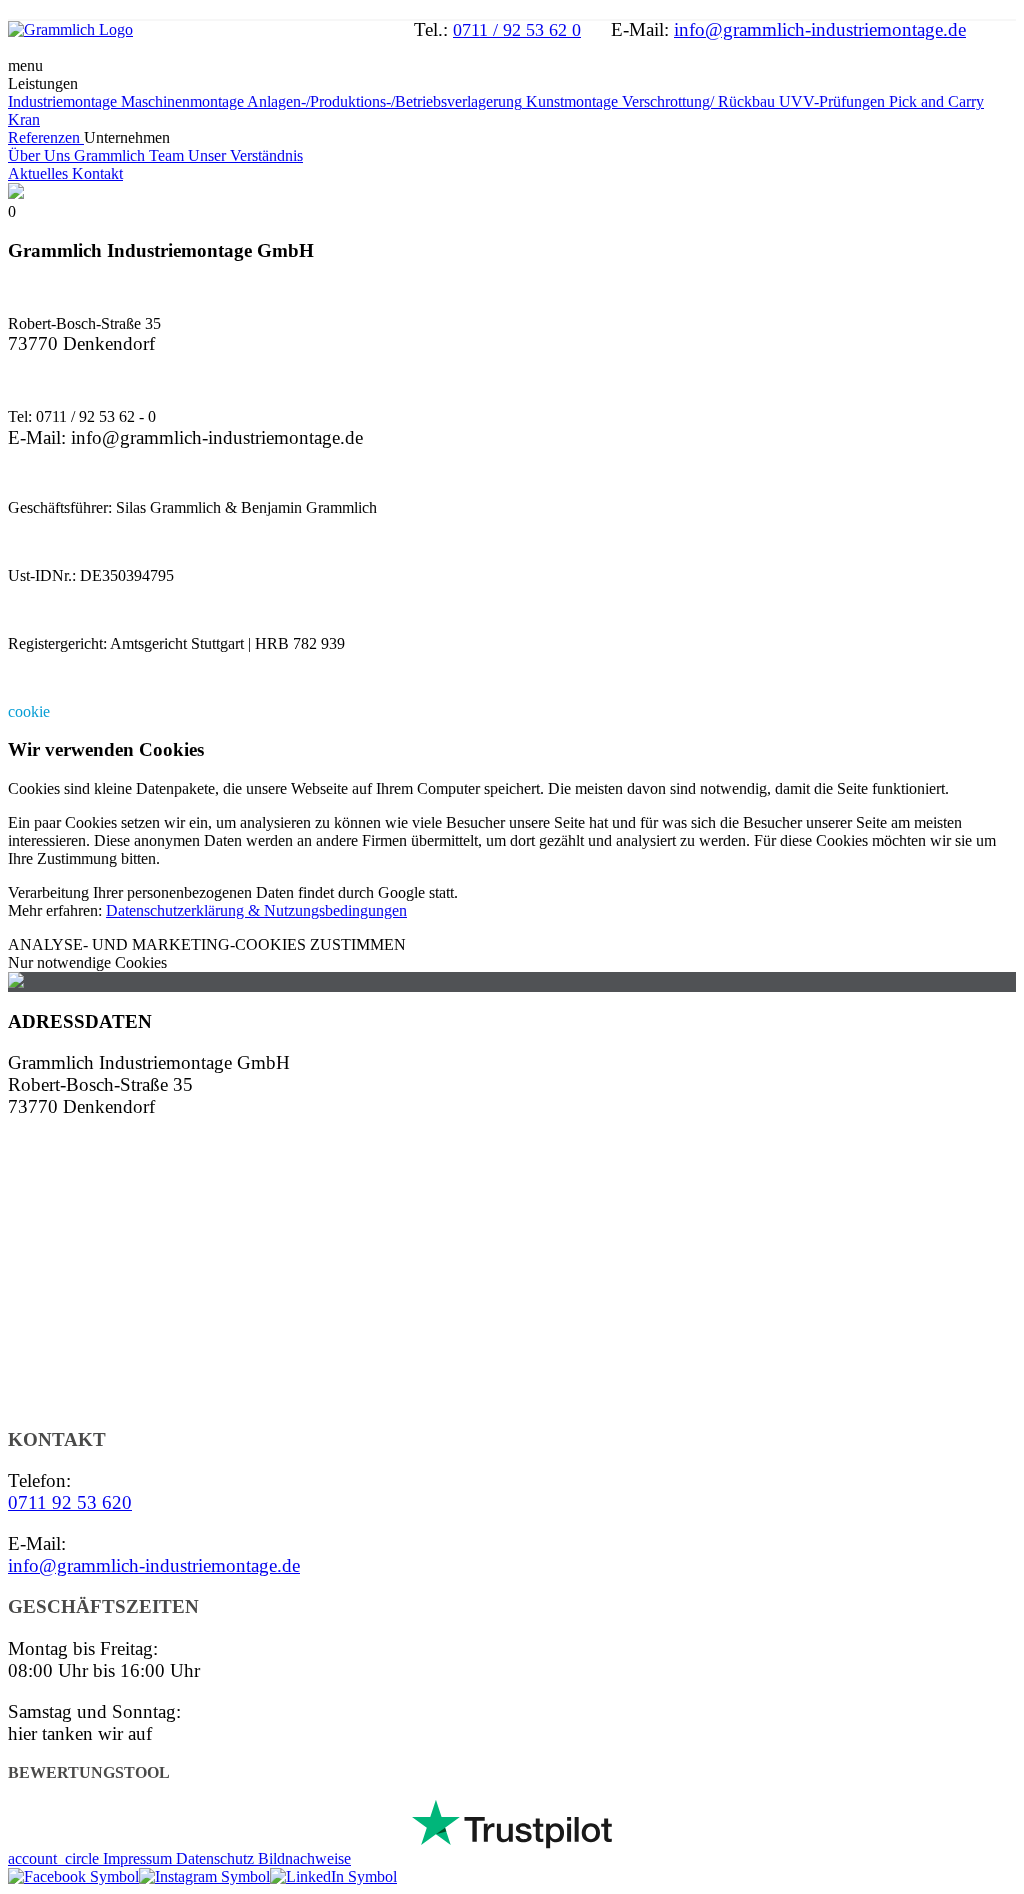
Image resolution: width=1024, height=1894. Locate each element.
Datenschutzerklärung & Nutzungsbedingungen (256, 910)
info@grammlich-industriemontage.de (820, 29)
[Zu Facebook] (73, 1876)
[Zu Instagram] (204, 1876)
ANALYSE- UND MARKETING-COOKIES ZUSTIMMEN (207, 944)
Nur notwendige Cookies (87, 962)
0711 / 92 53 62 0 (517, 30)
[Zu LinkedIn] (333, 1876)
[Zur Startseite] (70, 29)
